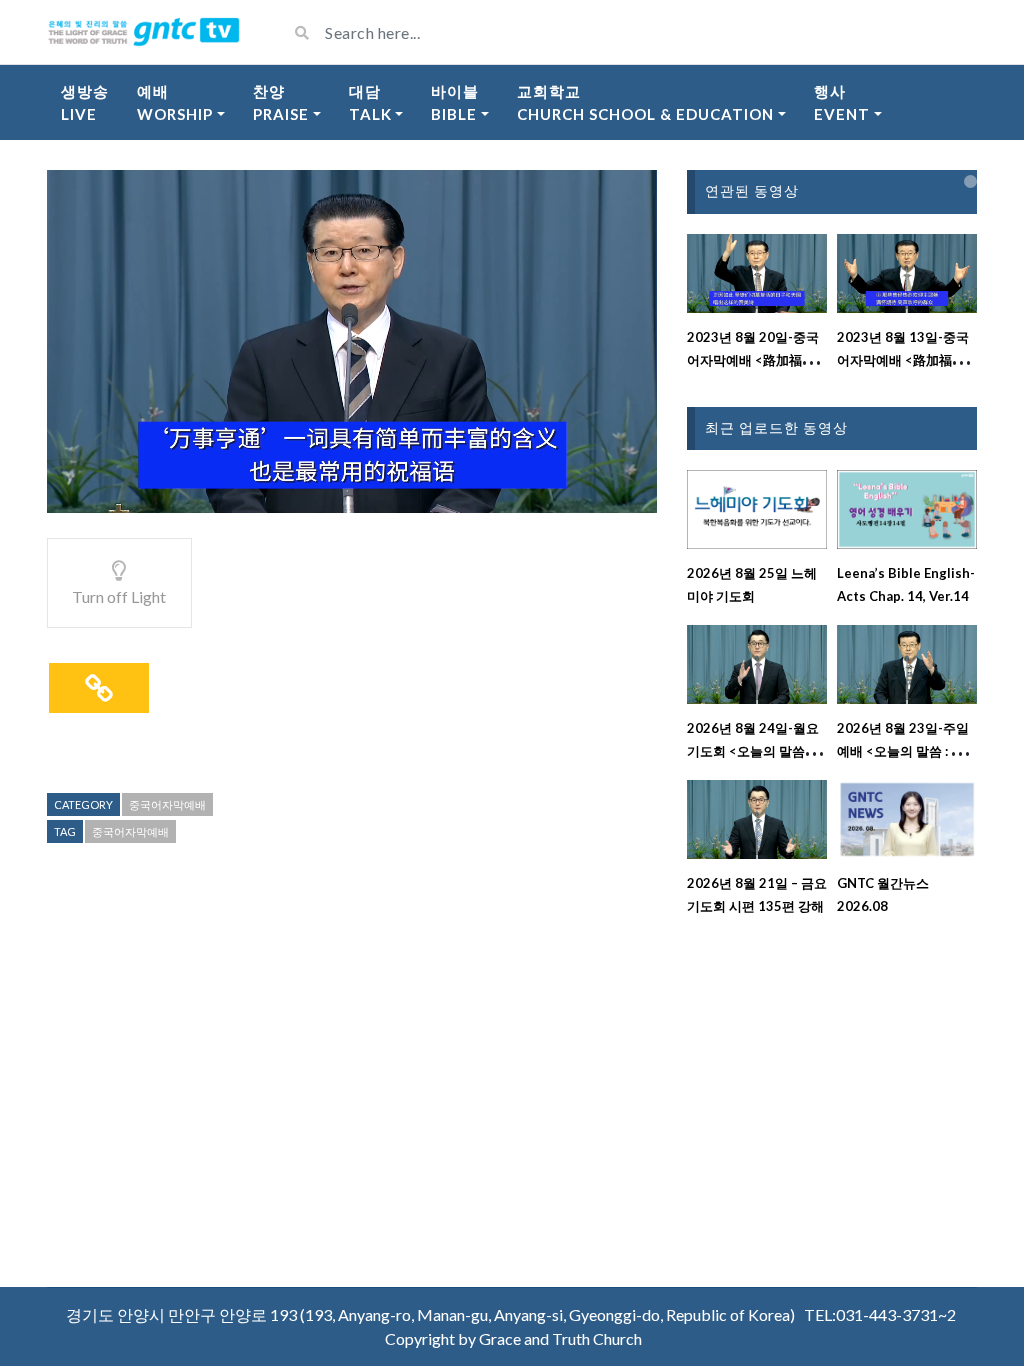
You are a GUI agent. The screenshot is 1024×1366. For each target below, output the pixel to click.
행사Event (842, 102)
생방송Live (85, 102)
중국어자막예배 (167, 804)
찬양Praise (281, 102)
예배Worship (175, 102)
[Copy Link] (99, 688)
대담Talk (370, 102)
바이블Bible (455, 102)
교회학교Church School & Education (645, 102)
